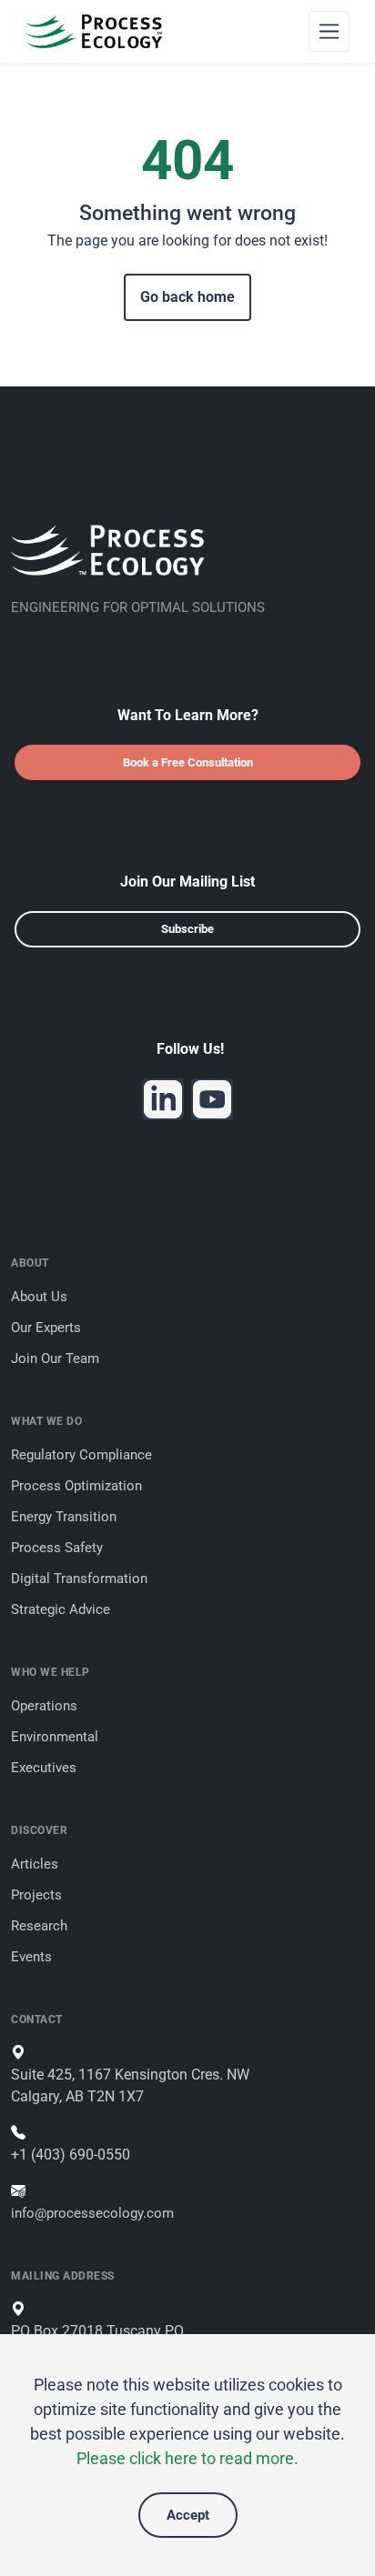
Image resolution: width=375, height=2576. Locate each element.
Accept (188, 2515)
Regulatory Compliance (81, 1455)
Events (31, 1957)
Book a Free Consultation (188, 762)
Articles (35, 1864)
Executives (44, 1768)
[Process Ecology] (94, 31)
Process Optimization (76, 1486)
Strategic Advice (61, 1609)
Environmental (55, 1737)
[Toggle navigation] (329, 31)
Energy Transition (64, 1517)
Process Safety (57, 1548)
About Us (39, 1297)
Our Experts (46, 1328)
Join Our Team (55, 1358)
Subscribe (187, 929)
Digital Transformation (79, 1579)
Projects (36, 1895)
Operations (44, 1706)
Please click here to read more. (187, 2458)
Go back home (187, 297)
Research (39, 1926)
